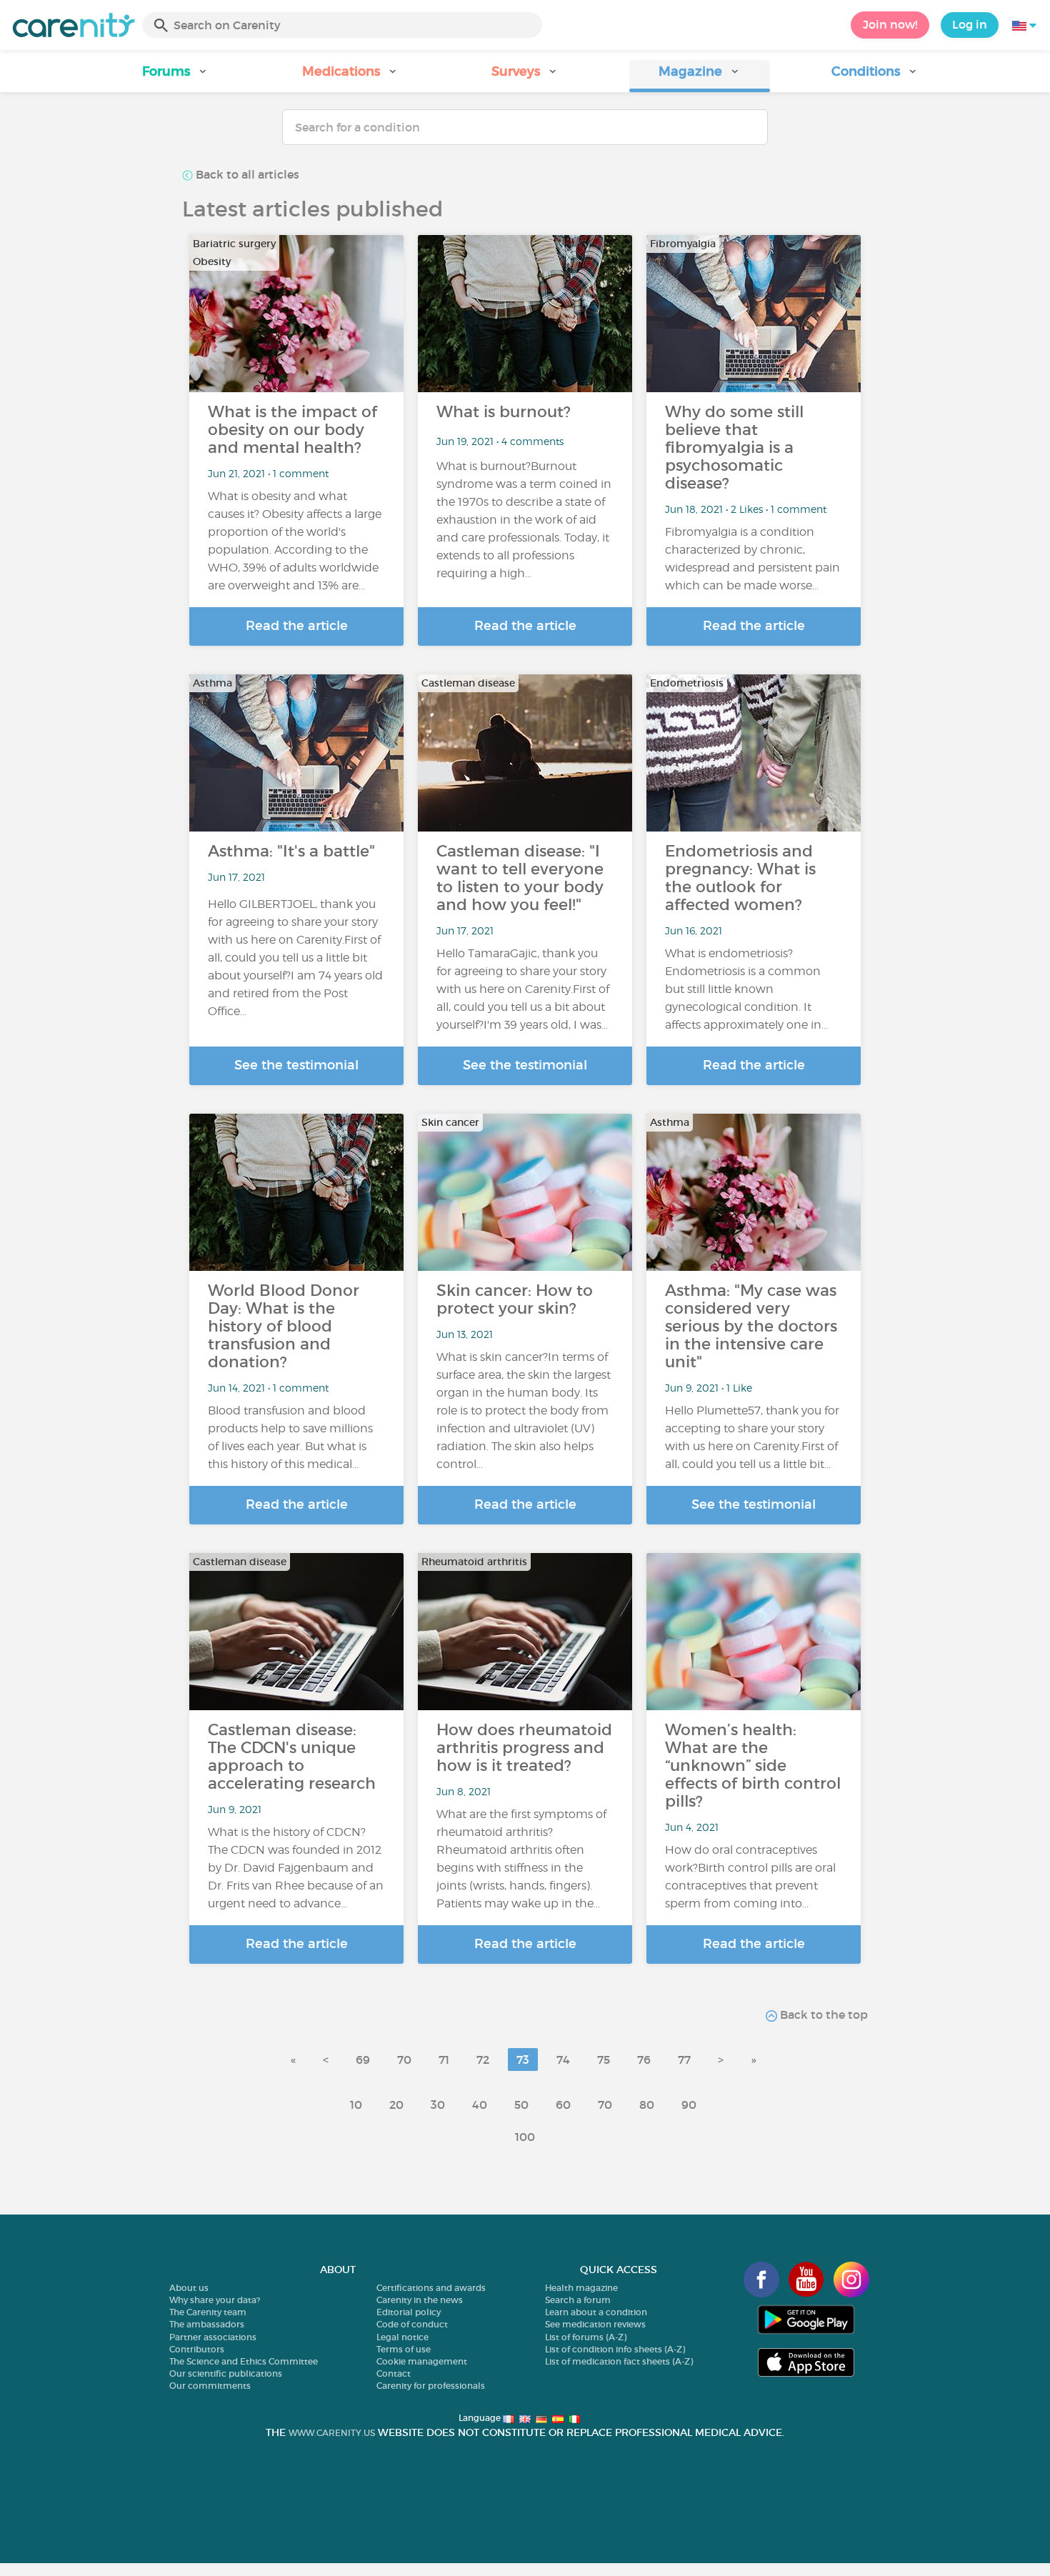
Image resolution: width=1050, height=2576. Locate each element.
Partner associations (213, 2337)
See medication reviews (595, 2324)
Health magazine (581, 2288)
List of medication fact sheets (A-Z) (619, 2361)
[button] (175, 76)
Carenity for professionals (431, 2386)
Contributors (197, 2349)
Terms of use (404, 2349)
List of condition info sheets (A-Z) (615, 2349)
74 (563, 2060)
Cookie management (422, 2361)
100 (525, 2137)
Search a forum (578, 2300)
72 (483, 2060)
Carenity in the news (420, 2300)
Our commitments (210, 2386)
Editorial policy (409, 2312)
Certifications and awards (431, 2288)
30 (438, 2105)
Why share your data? (215, 2300)
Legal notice (402, 2337)
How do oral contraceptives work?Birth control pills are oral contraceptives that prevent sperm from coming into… (750, 1877)
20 (396, 2105)
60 (563, 2105)
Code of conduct (412, 2324)
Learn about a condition (596, 2312)
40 (480, 2105)
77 (684, 2060)
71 (444, 2060)
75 (604, 2060)
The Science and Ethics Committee (244, 2361)
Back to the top (822, 2015)
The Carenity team (208, 2312)
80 (647, 2105)
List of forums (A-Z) (586, 2337)
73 (523, 2060)
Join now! (890, 24)
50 (521, 2105)
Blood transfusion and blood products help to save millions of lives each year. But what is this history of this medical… (290, 1437)
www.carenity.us (332, 2433)
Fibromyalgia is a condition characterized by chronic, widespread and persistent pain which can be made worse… (752, 559)
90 (689, 2105)
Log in (970, 24)
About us (189, 2288)
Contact (394, 2373)
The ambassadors (207, 2324)
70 (404, 2060)
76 (644, 2060)
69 (363, 2060)
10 (356, 2105)
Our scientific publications (226, 2373)
